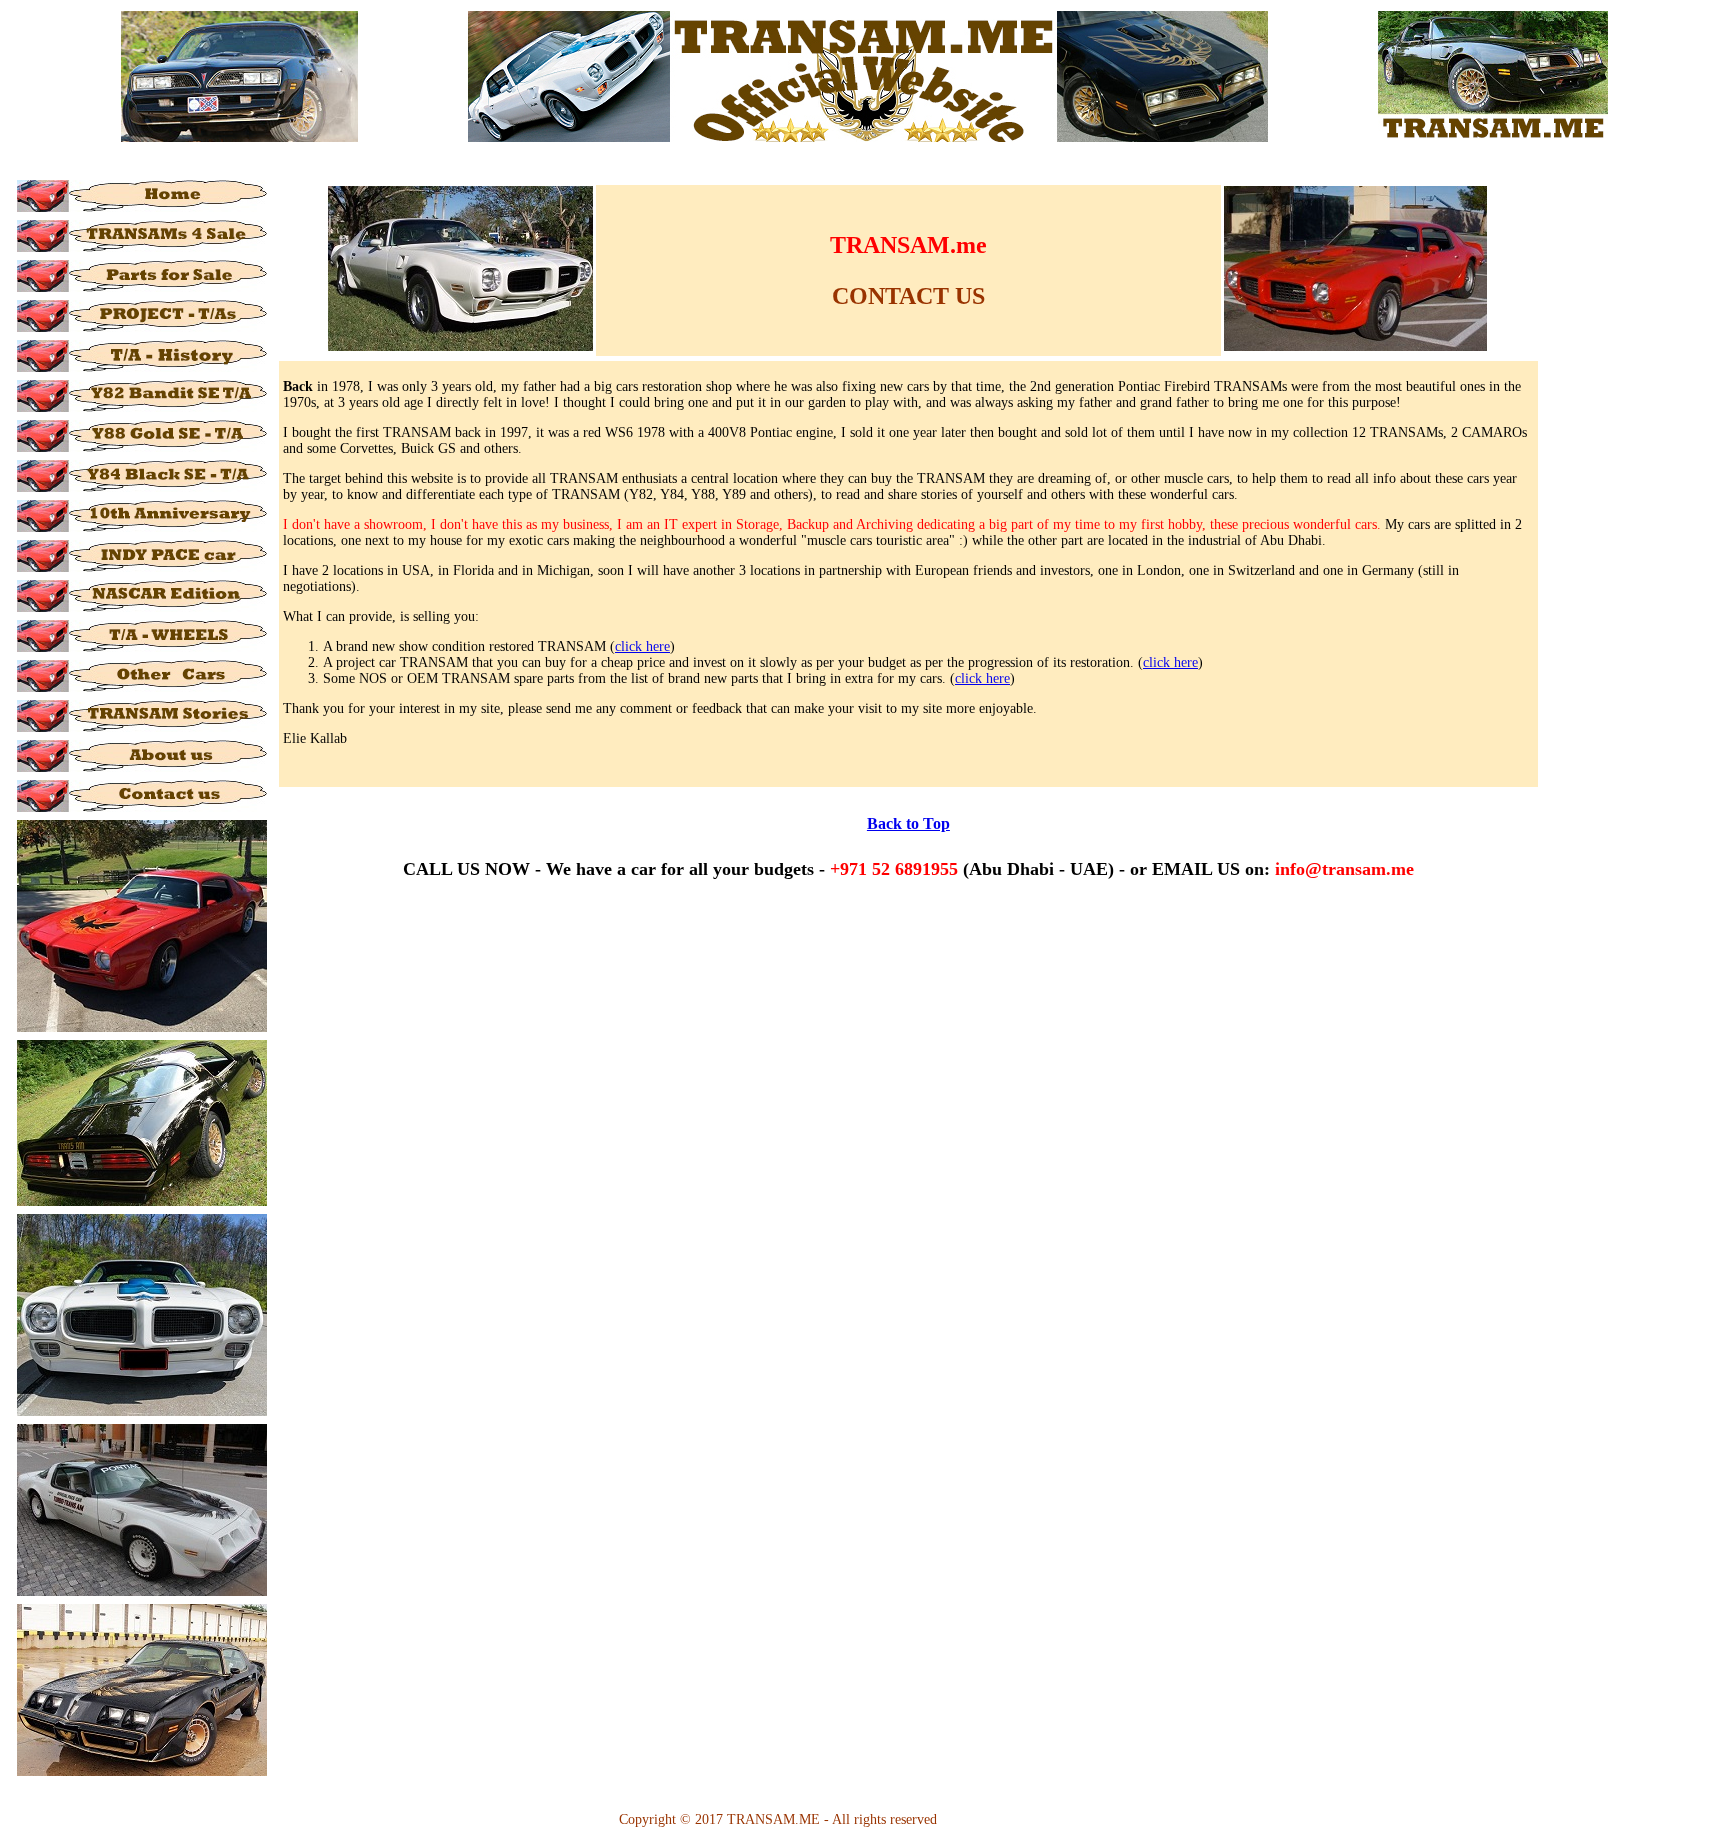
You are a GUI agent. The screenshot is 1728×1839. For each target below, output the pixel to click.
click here (642, 646)
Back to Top (908, 823)
